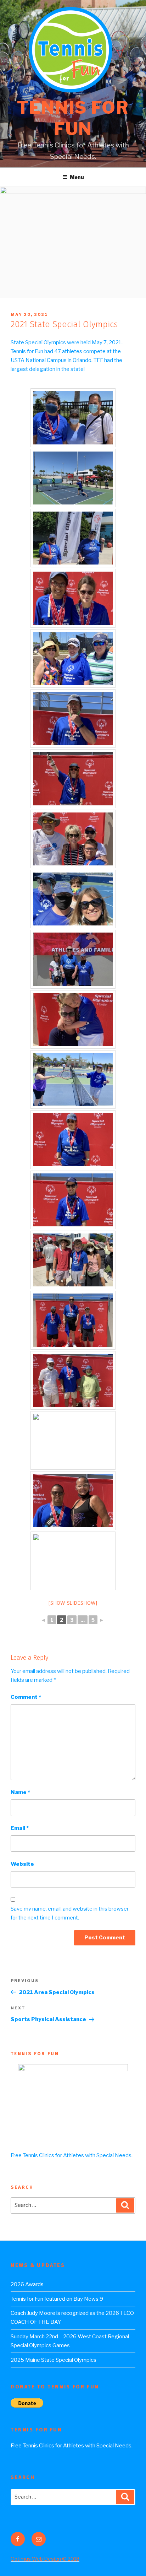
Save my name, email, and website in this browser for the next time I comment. (70, 1913)
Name (20, 1792)
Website (22, 1864)
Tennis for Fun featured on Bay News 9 (57, 2299)
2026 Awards (27, 2284)
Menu (77, 177)
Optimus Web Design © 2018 (45, 2559)
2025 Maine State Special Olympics (54, 2360)
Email (20, 1828)
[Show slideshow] (73, 1603)
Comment (26, 1697)
